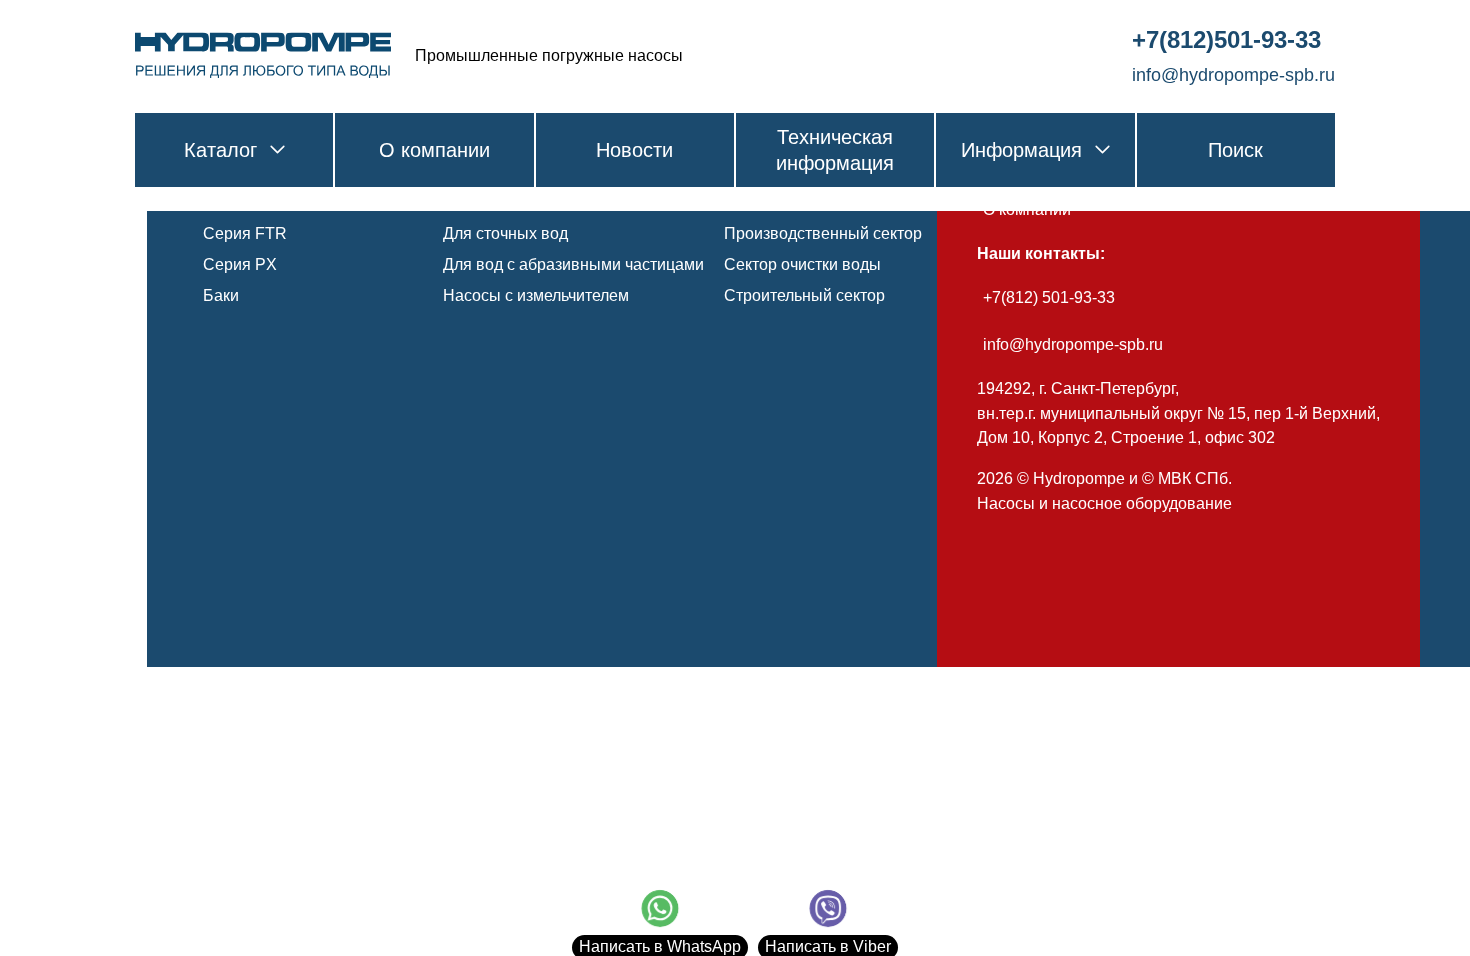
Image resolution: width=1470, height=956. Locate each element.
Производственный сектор (823, 233)
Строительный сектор (804, 295)
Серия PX (240, 264)
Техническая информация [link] (835, 150)
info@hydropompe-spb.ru (1073, 344)
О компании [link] (434, 150)
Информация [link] (1021, 150)
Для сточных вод (505, 233)
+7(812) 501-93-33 (1049, 297)
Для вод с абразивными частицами (573, 264)
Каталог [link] (220, 150)
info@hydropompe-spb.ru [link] (1233, 75)
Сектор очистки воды (802, 264)
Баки (221, 295)
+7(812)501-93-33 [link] (1226, 39)
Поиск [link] (1235, 150)
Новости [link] (634, 150)
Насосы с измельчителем (536, 295)
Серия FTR (245, 233)
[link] (263, 56)
